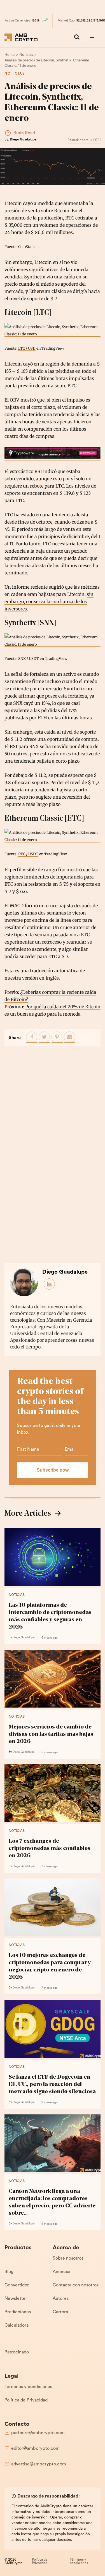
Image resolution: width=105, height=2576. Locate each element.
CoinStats (26, 247)
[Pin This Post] (57, 1037)
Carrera (60, 2312)
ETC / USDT (28, 854)
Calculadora (17, 2326)
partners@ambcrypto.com (38, 2433)
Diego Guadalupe (23, 140)
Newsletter (16, 2299)
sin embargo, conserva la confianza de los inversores (49, 601)
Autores (61, 2299)
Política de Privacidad (26, 2400)
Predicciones (18, 2312)
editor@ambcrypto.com (35, 2449)
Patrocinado (17, 2352)
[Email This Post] (70, 1037)
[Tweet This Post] (45, 1037)
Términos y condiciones (28, 2387)
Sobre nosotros (68, 2259)
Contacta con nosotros (76, 2285)
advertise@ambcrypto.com (39, 2464)
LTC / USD (27, 348)
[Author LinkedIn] (50, 1284)
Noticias (15, 74)
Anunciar (62, 2272)
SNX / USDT (29, 658)
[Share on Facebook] (32, 1037)
